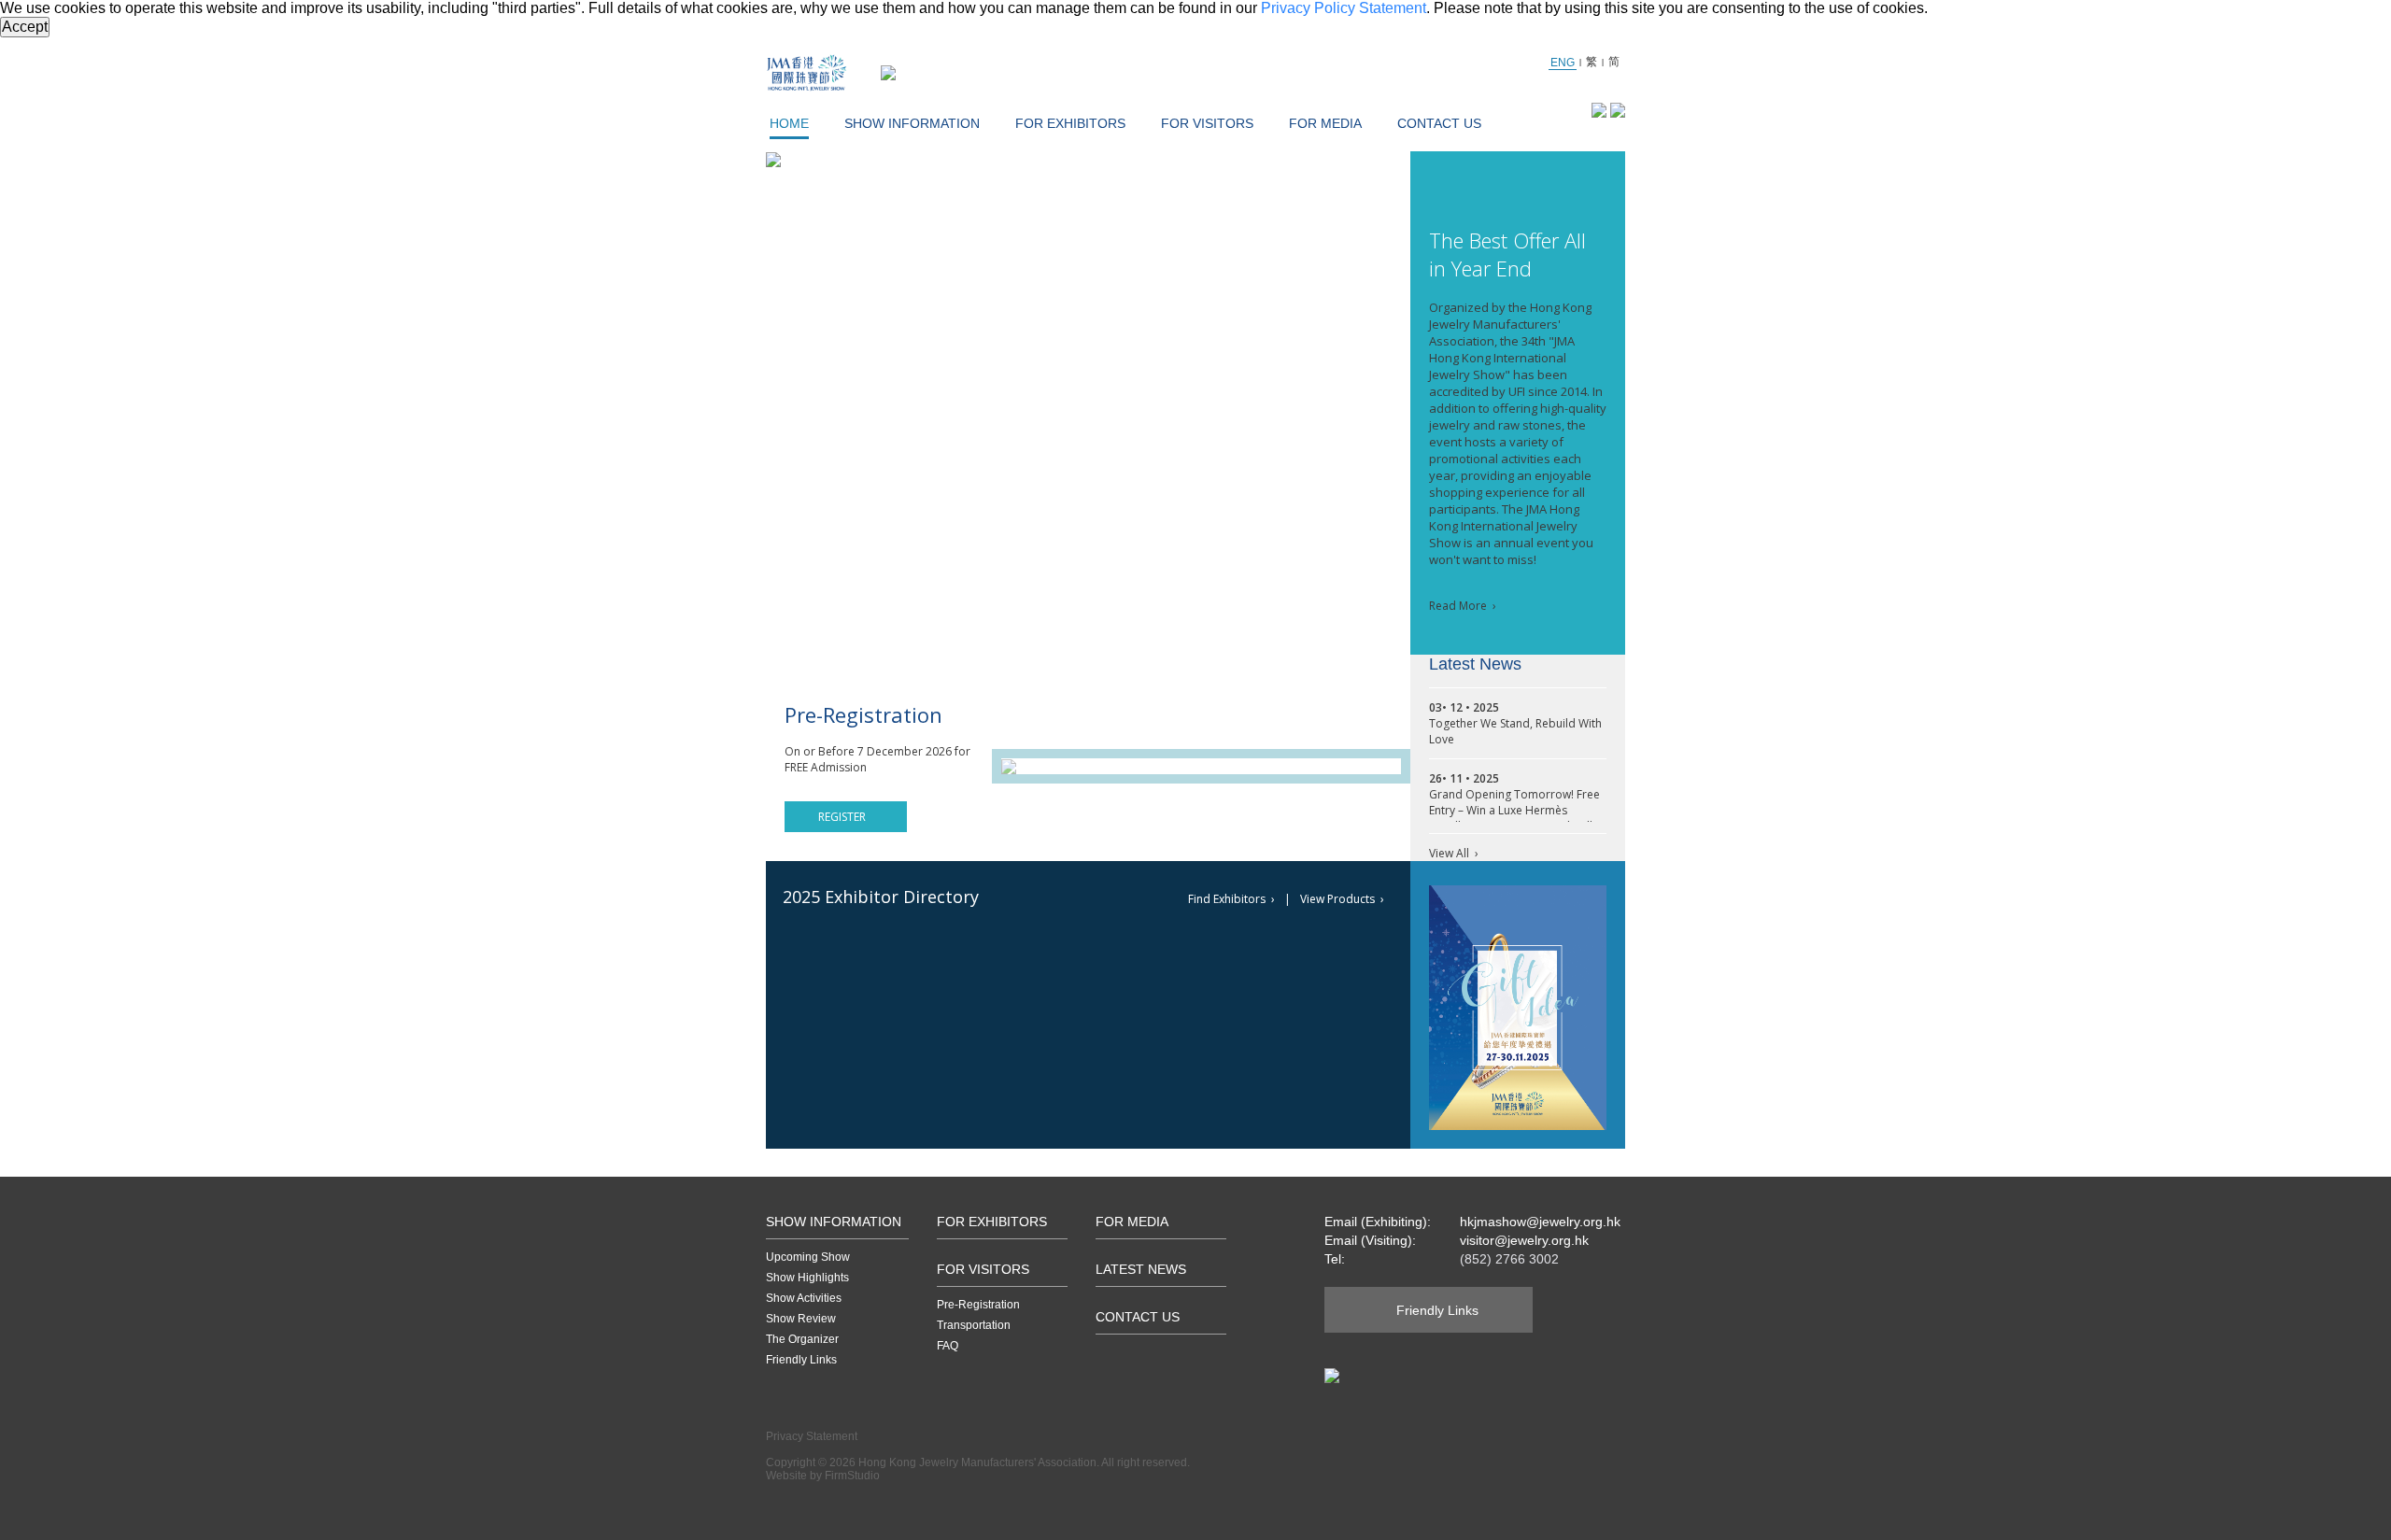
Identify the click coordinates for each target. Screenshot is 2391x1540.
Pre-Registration (978, 1305)
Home (789, 123)
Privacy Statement (812, 1436)
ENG (1563, 63)
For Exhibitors (1070, 123)
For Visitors (1207, 123)
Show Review (801, 1319)
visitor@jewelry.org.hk (1524, 1240)
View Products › (1342, 899)
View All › (1454, 853)
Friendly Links (801, 1360)
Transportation (974, 1325)
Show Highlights (807, 1278)
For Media (1325, 123)
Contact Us (1439, 123)
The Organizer (802, 1339)
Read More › (1463, 606)
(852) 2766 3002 (1509, 1259)
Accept (25, 27)
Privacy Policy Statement (1344, 8)
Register (842, 817)
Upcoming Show (808, 1257)
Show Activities (804, 1298)
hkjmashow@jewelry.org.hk (1540, 1222)
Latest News (1141, 1269)
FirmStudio (852, 1476)
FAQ (948, 1346)
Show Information (912, 123)
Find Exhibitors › (1231, 899)
